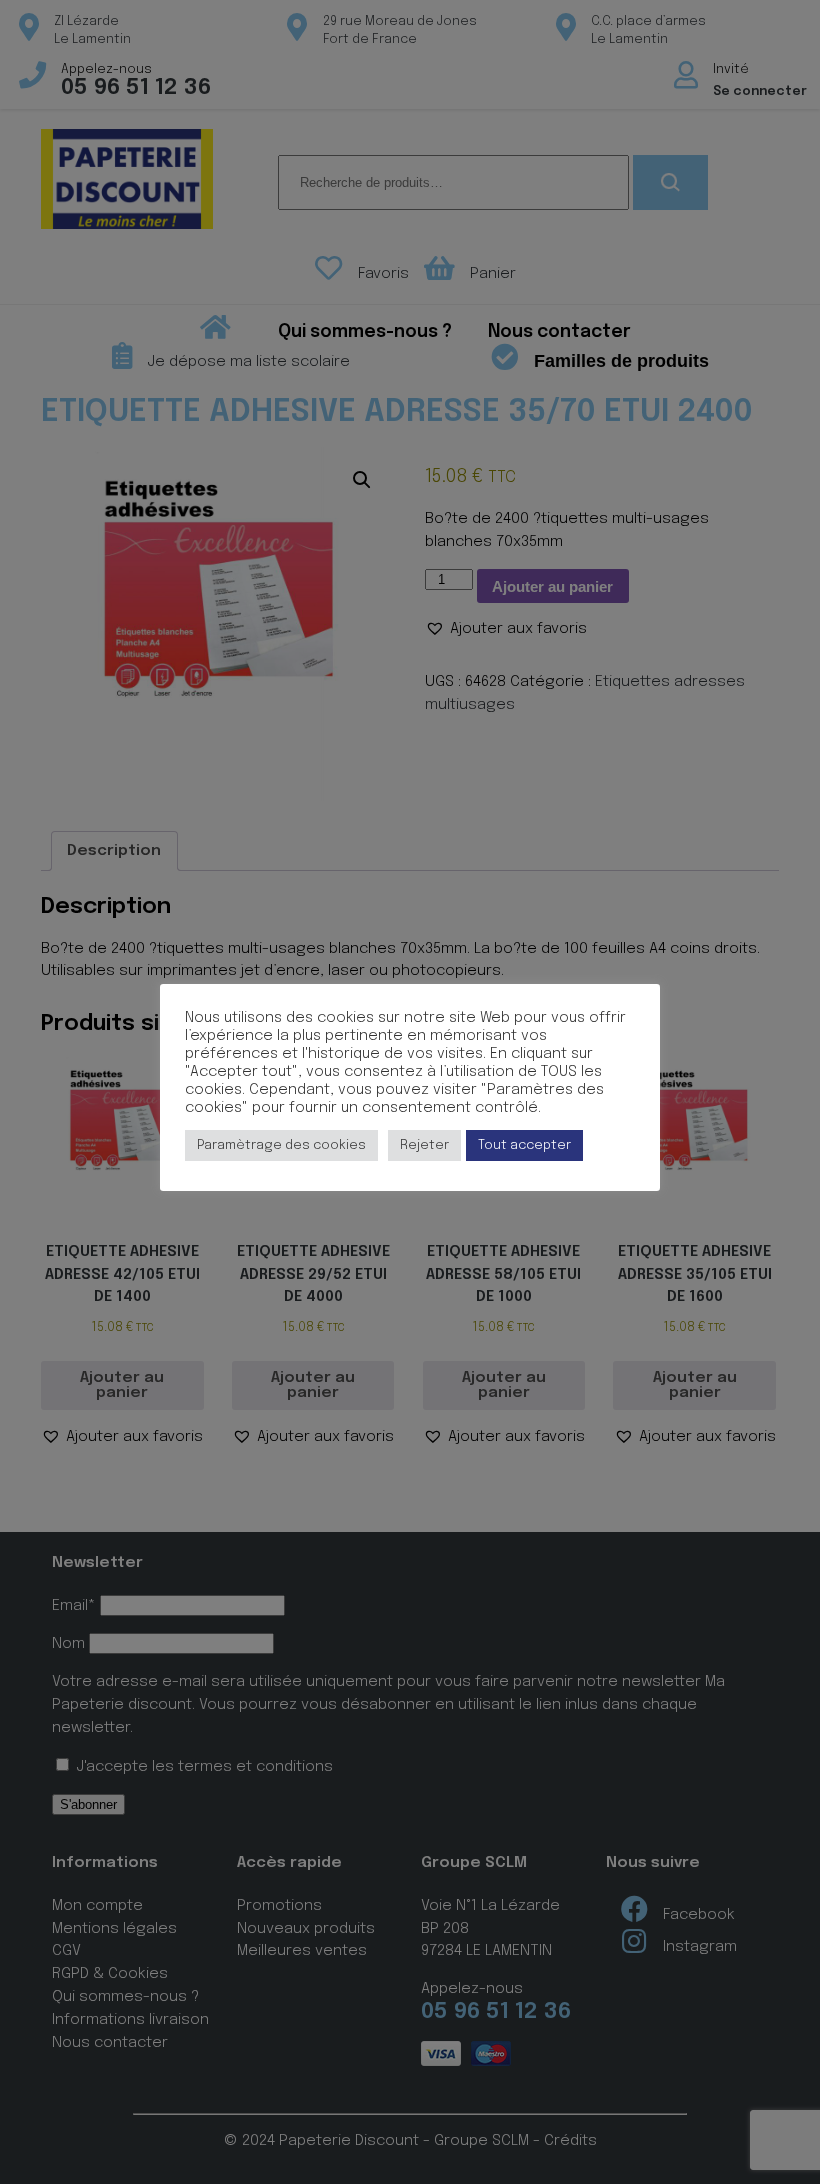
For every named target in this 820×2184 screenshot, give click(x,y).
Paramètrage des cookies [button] (281, 1145)
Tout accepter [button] (524, 1145)
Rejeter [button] (424, 1145)
